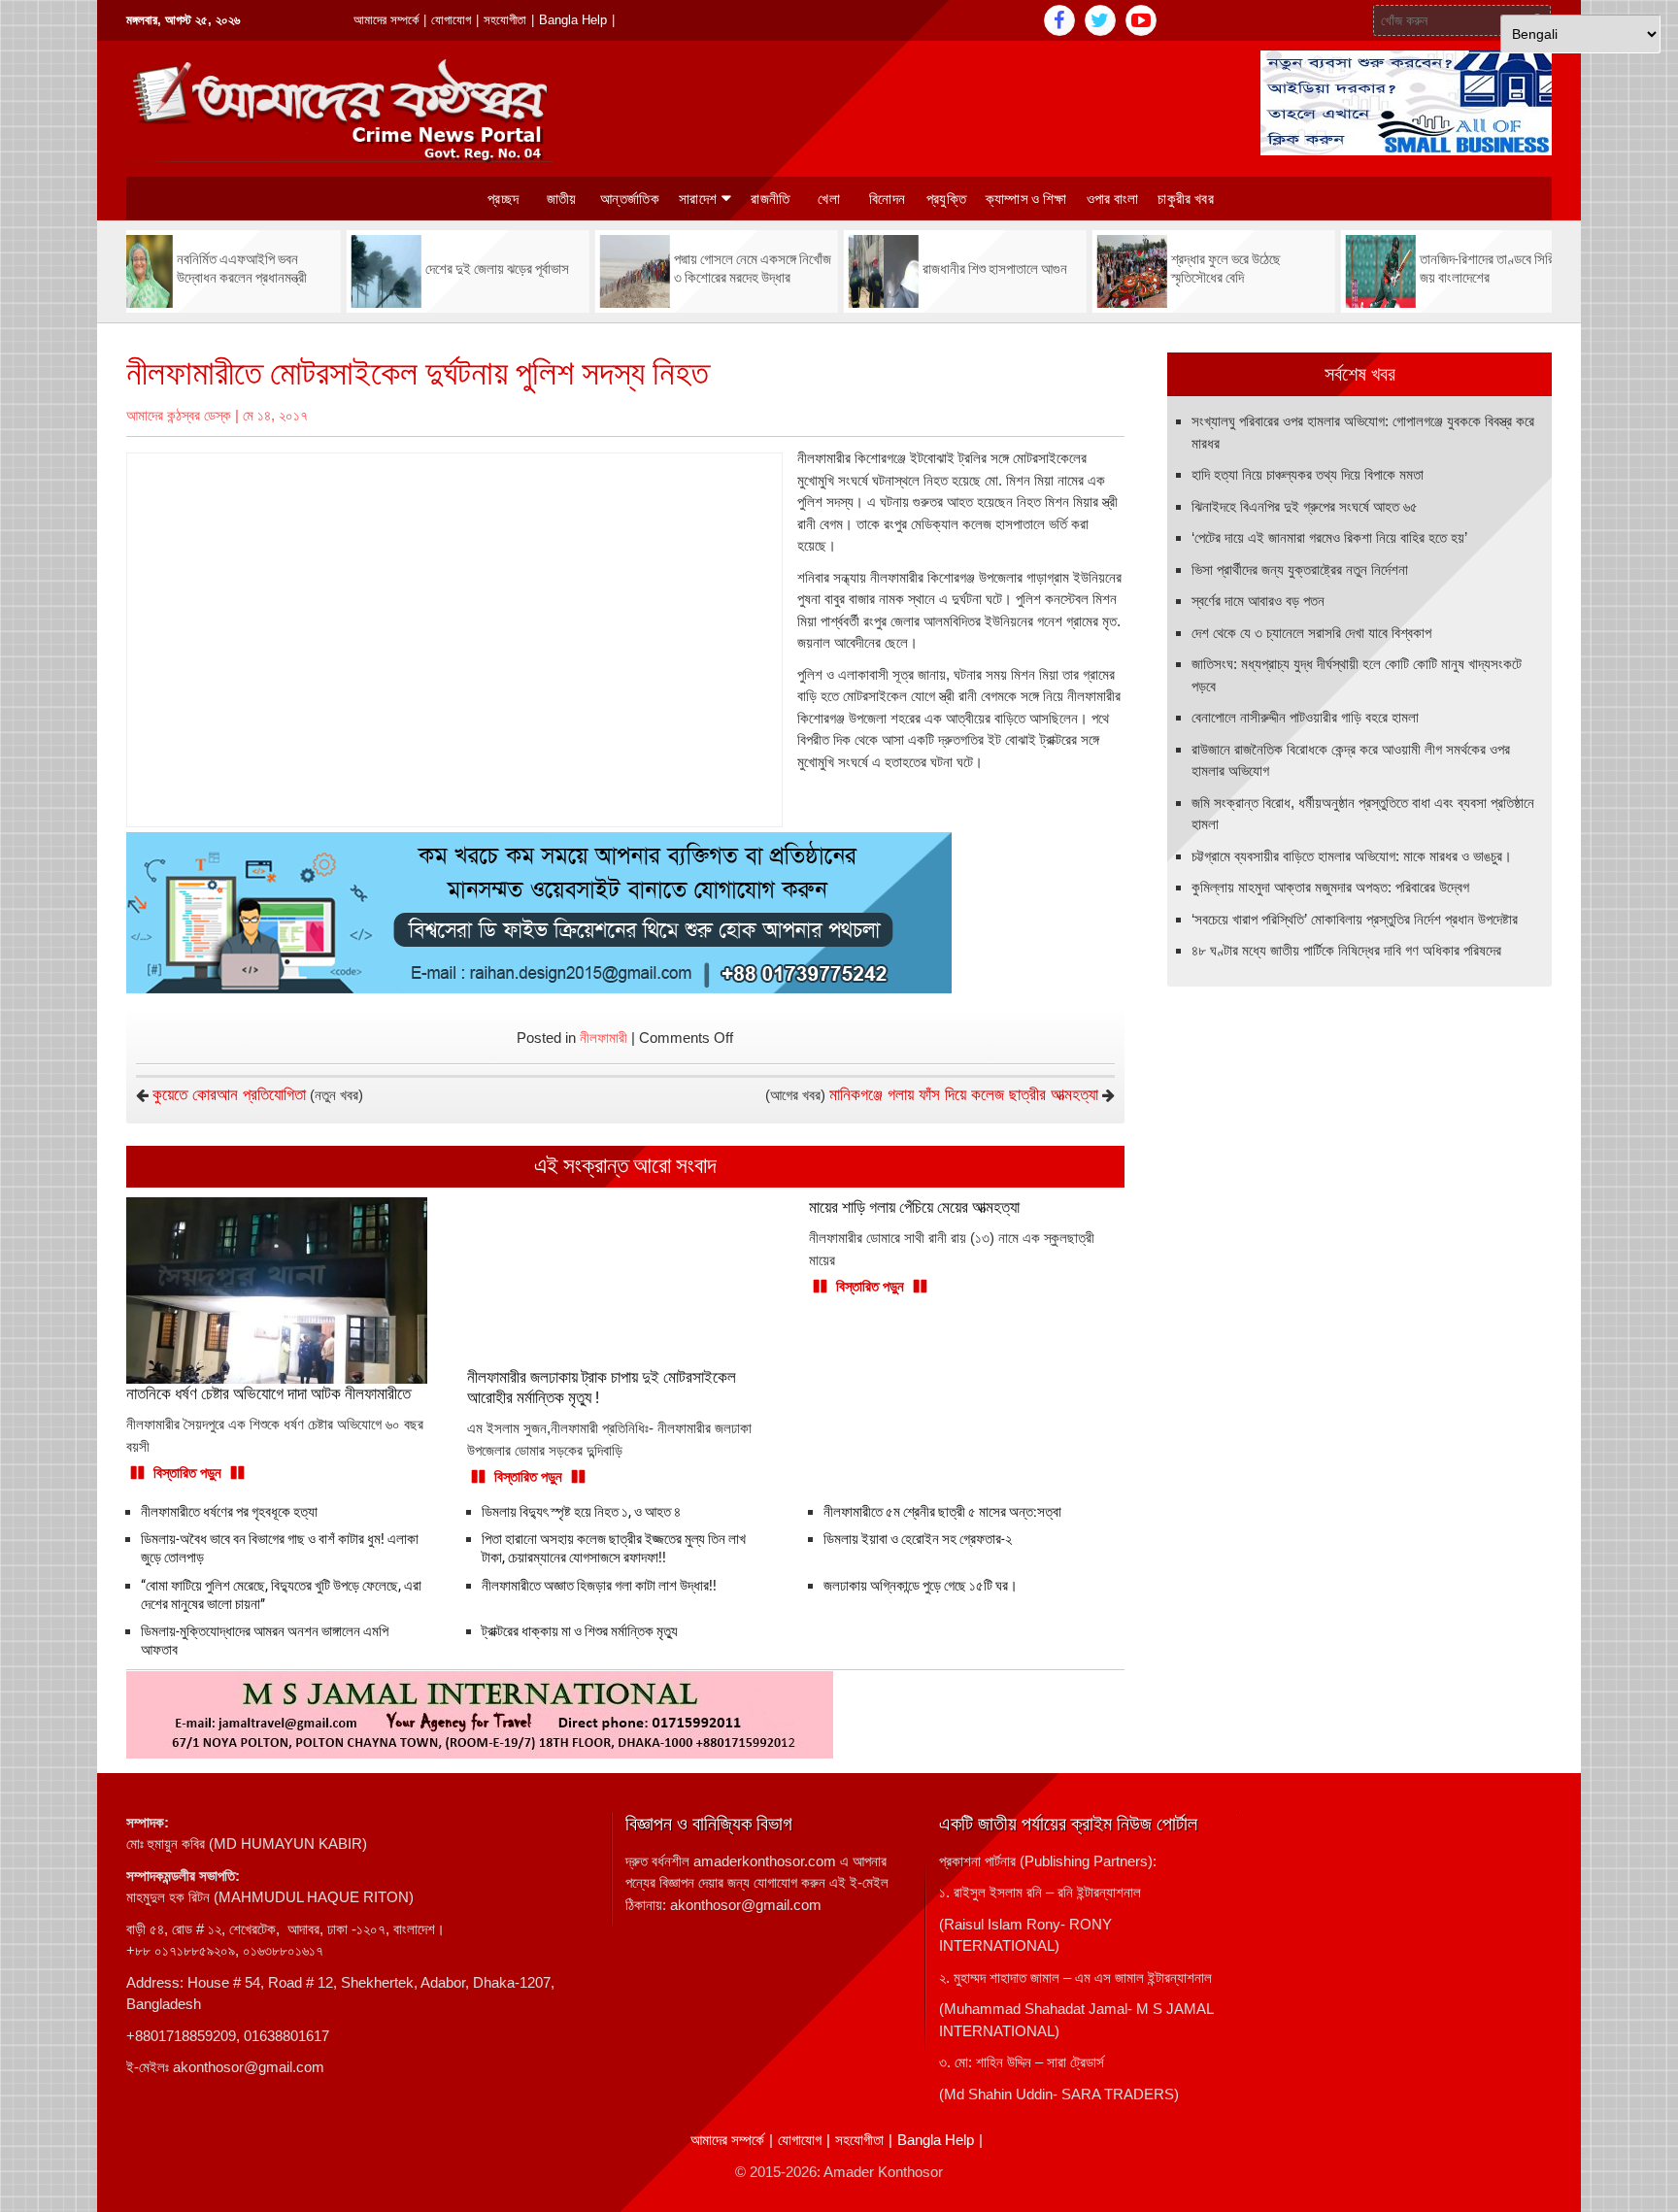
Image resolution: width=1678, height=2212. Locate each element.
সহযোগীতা (505, 20)
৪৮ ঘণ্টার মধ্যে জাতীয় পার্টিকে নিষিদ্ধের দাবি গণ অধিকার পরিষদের (1346, 950)
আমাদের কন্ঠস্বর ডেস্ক (179, 415)
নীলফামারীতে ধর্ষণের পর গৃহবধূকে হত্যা (229, 1512)
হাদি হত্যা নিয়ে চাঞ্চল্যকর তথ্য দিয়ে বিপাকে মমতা (1308, 474)
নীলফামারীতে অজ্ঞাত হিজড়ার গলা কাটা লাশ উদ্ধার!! (599, 1586)
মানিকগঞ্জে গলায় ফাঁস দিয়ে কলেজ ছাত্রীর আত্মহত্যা (964, 1095)
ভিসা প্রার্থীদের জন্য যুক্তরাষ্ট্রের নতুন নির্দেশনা (1300, 570)
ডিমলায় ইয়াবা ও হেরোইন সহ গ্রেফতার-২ (918, 1539)
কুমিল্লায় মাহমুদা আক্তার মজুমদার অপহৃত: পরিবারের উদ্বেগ (1330, 887)
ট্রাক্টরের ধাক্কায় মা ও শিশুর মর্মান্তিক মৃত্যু (580, 1631)
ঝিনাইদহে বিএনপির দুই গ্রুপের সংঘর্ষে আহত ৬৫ (1305, 506)
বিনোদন (887, 199)
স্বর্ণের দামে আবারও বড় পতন (1258, 601)
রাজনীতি (770, 199)
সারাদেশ (698, 199)
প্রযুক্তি (946, 199)
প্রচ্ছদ (503, 199)
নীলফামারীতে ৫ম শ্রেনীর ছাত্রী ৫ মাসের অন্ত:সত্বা (942, 1512)
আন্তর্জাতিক (630, 199)
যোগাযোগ (451, 20)
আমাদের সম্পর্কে (386, 20)
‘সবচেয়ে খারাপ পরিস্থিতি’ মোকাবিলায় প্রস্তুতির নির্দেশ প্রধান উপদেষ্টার (1355, 919)
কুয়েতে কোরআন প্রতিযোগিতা (229, 1095)
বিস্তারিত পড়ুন (187, 1473)
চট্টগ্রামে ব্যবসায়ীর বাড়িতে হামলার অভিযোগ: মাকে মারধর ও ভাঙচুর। (1352, 856)
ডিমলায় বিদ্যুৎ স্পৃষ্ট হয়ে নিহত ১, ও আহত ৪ (581, 1512)
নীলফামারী (604, 1038)
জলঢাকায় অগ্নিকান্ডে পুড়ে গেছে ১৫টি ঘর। (921, 1586)
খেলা (829, 199)
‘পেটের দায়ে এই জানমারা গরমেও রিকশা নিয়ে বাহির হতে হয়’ (1329, 537)
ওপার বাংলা (1113, 199)
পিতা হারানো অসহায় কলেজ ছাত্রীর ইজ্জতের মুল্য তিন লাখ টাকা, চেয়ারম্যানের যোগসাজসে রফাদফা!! (614, 1548)
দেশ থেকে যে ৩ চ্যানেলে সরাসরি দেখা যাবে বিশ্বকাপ (1311, 633)
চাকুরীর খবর (1185, 199)
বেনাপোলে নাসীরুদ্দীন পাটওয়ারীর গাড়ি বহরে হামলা (1305, 717)
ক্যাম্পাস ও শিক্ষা (1026, 199)
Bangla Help (573, 20)
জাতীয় (562, 199)
